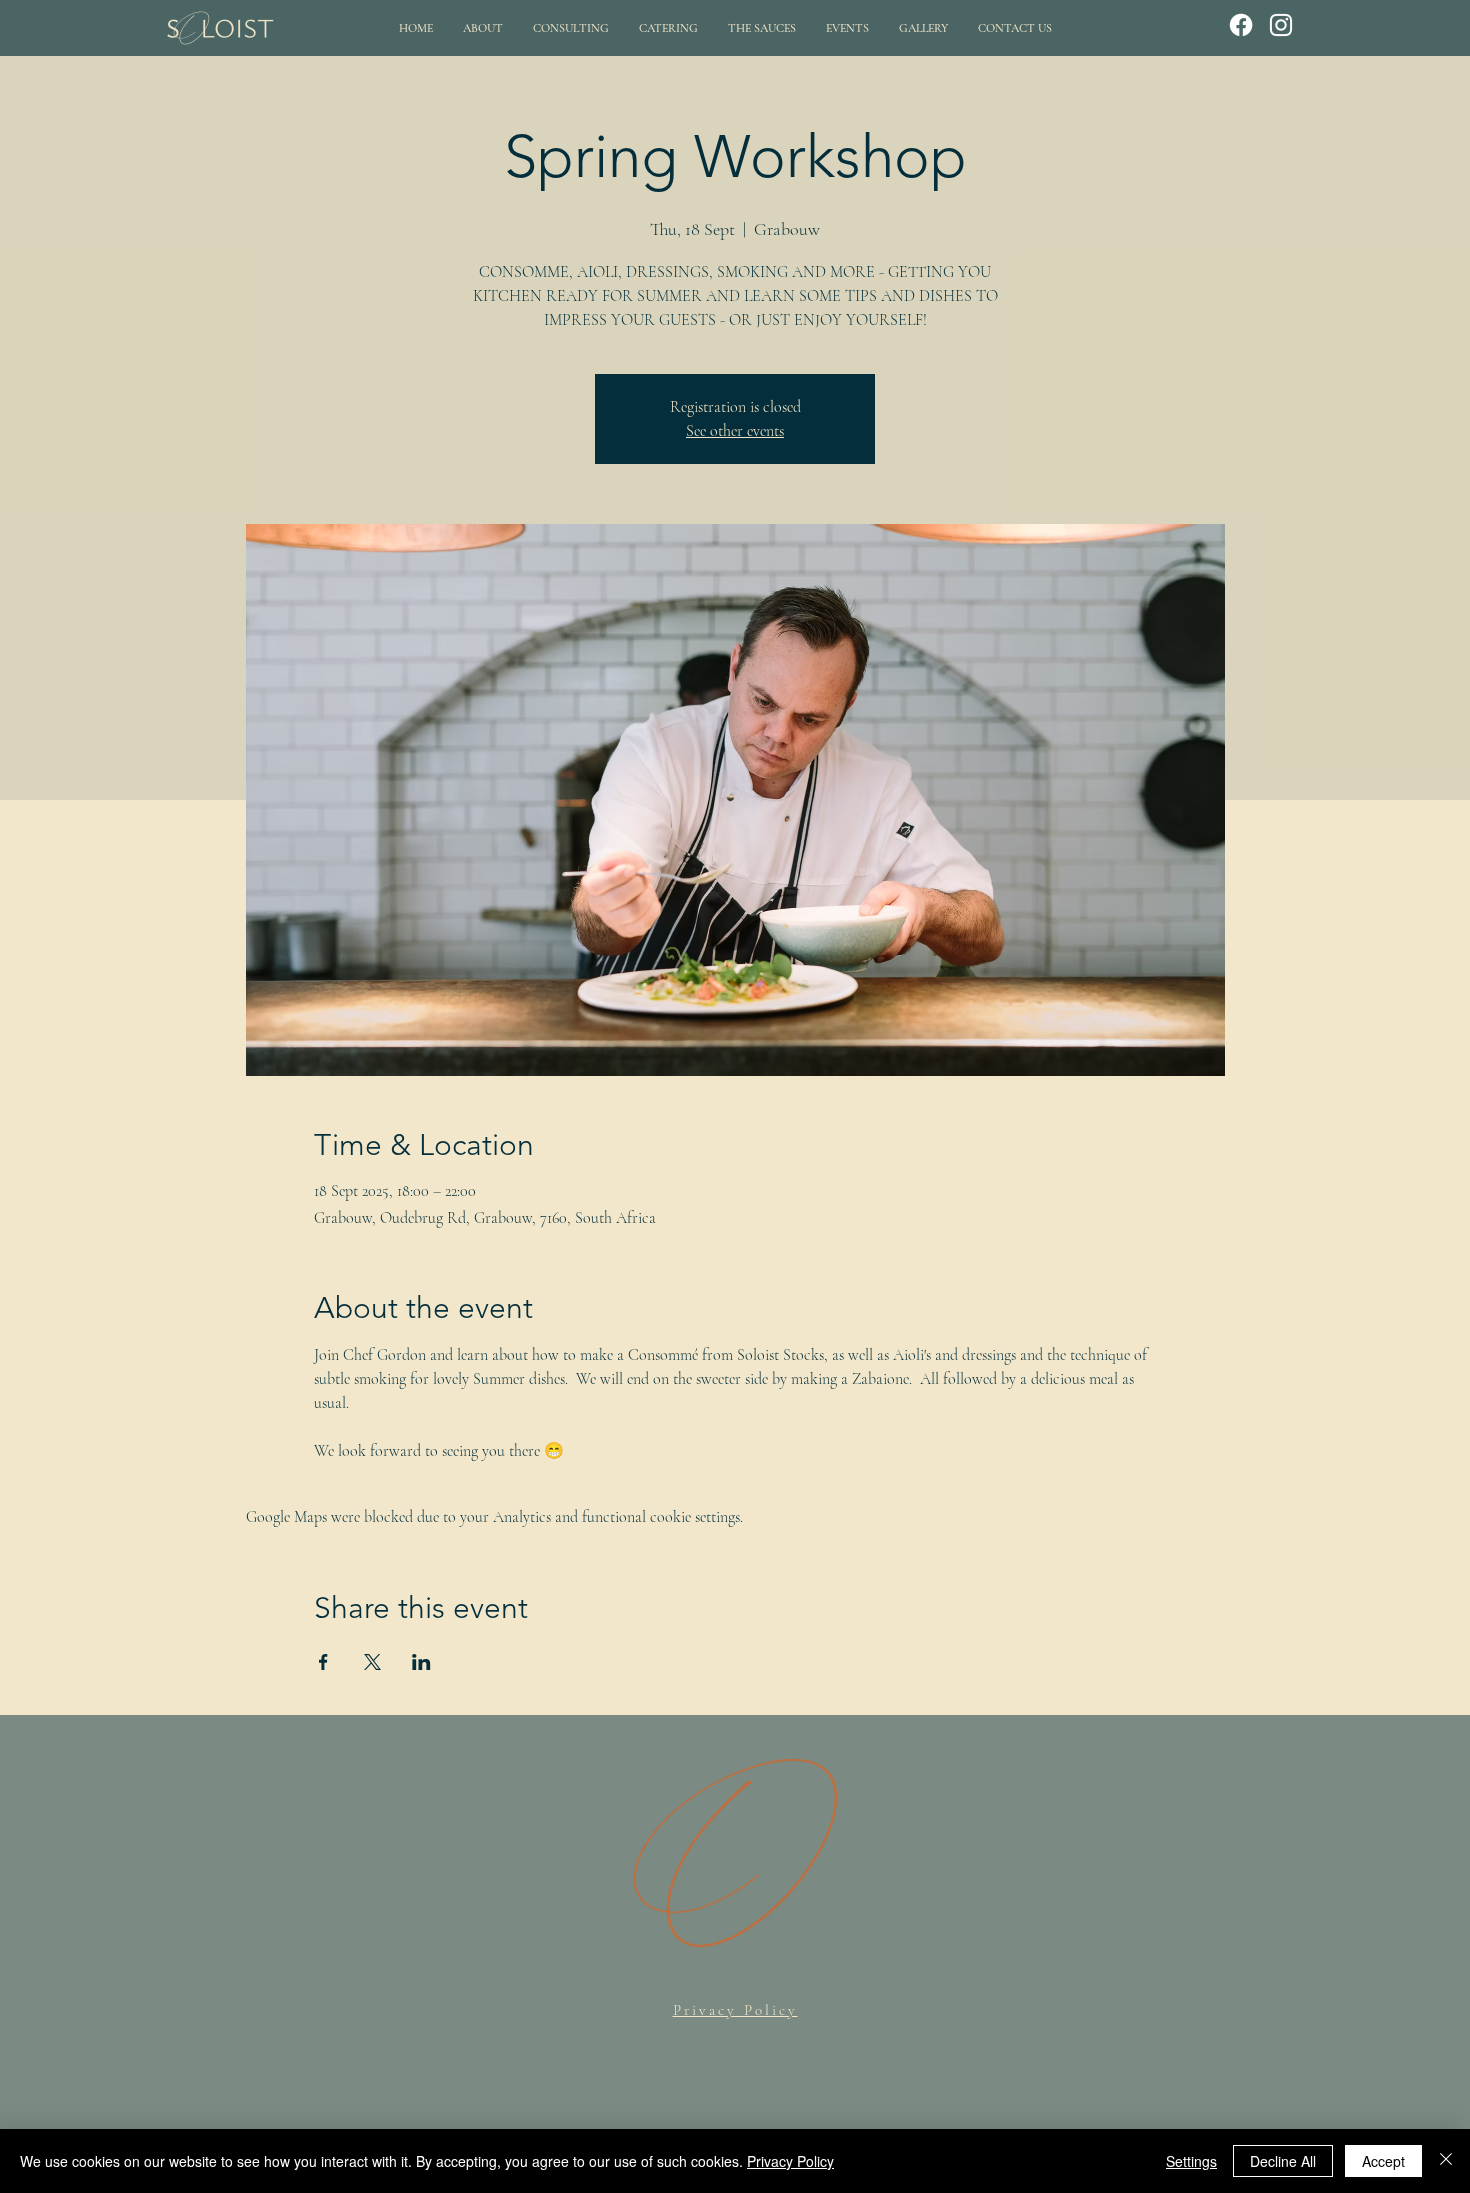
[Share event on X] (372, 1662)
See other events (735, 431)
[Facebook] (1241, 25)
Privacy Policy (790, 2161)
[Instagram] (1281, 25)
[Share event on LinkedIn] (421, 1662)
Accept (1383, 2161)
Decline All (1283, 2161)
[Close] (1446, 2161)
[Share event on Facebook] (323, 1662)
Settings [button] (1191, 2161)
